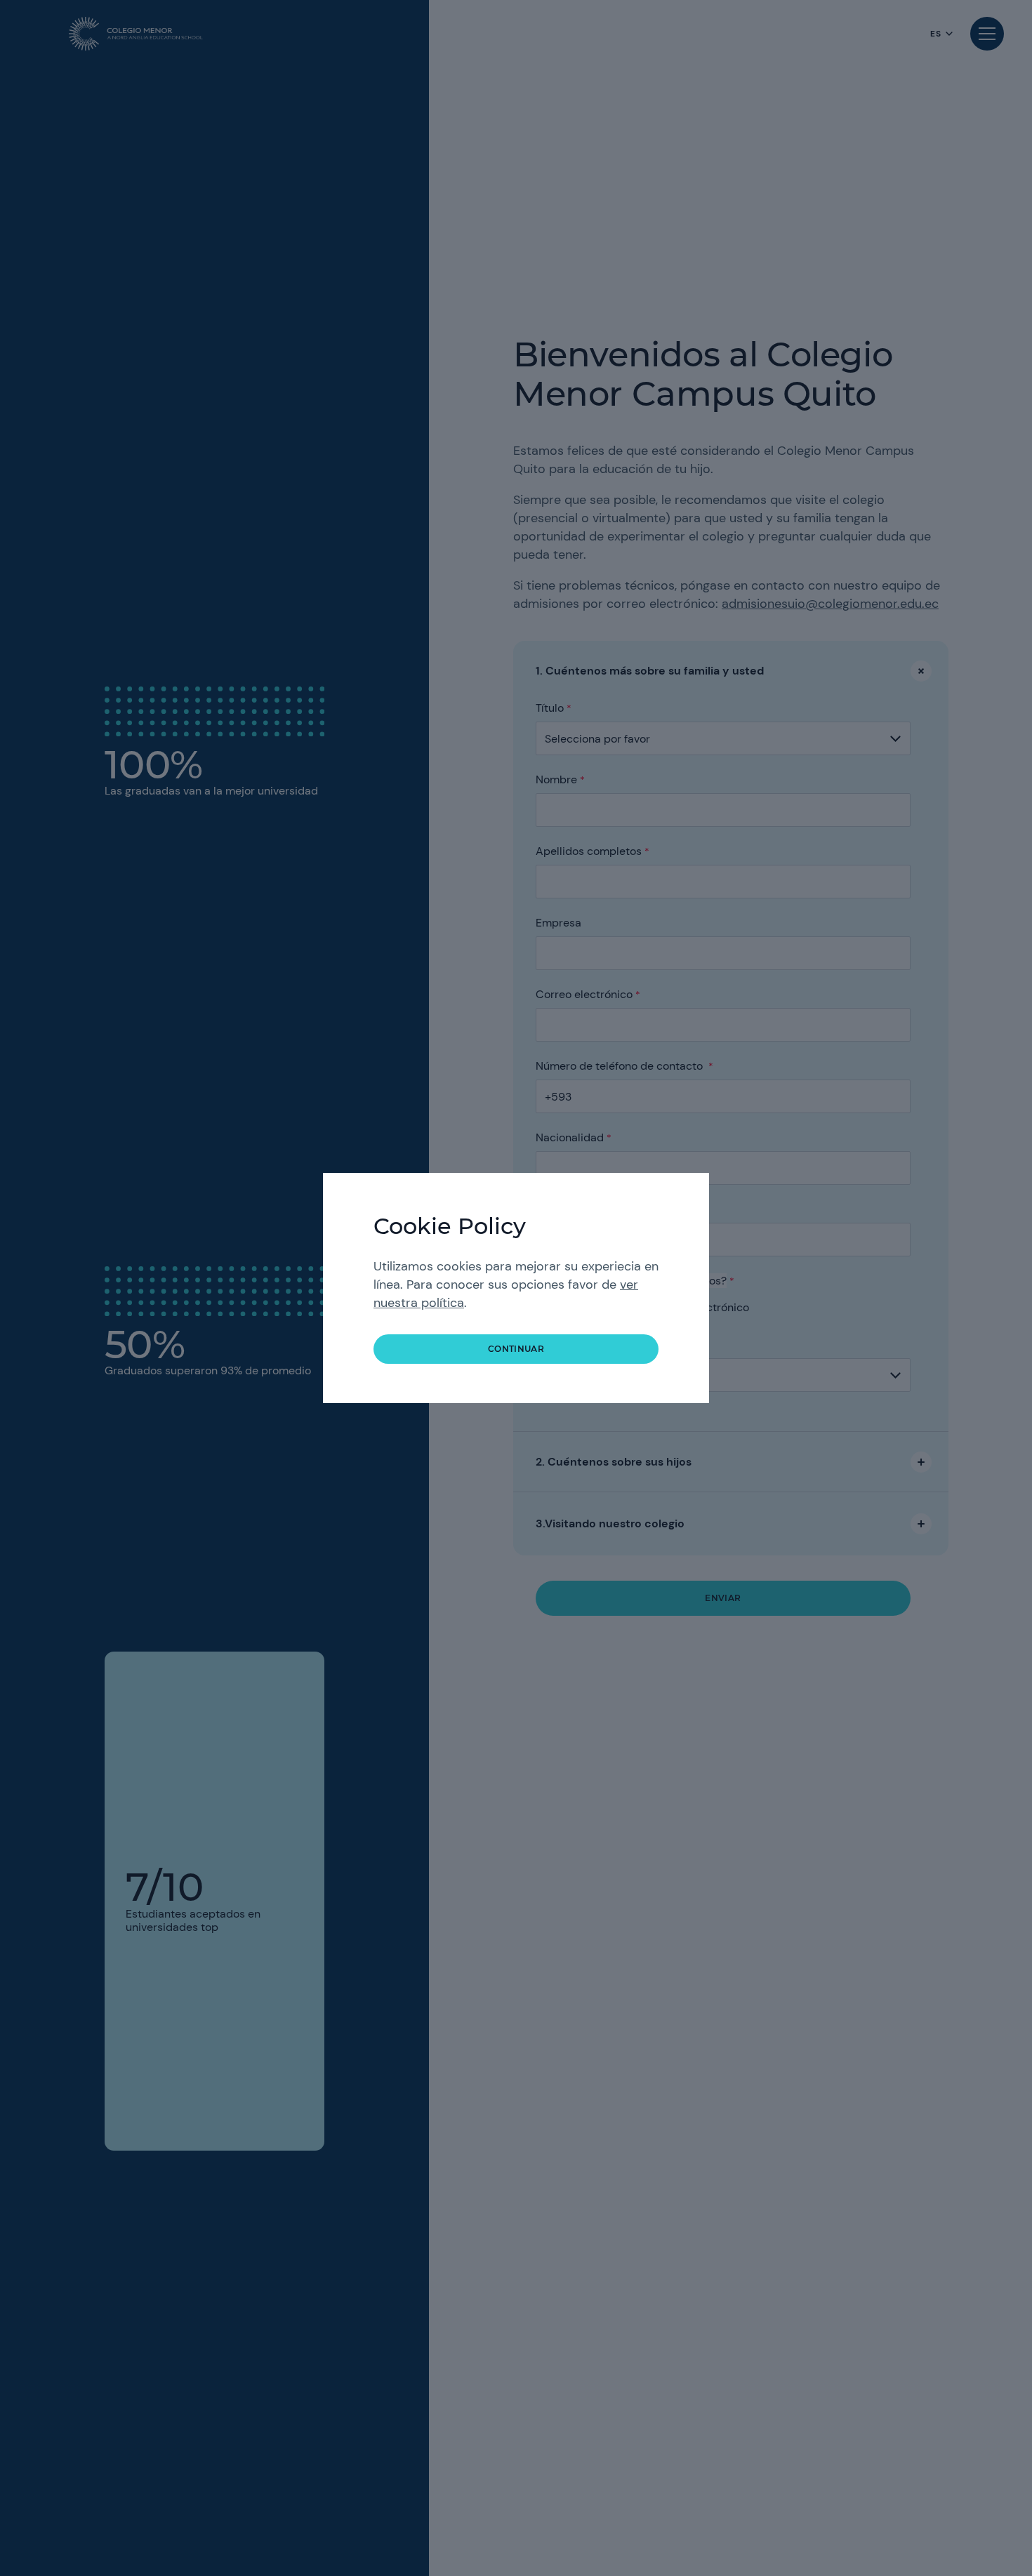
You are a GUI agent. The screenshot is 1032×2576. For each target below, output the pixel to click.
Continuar (516, 1349)
